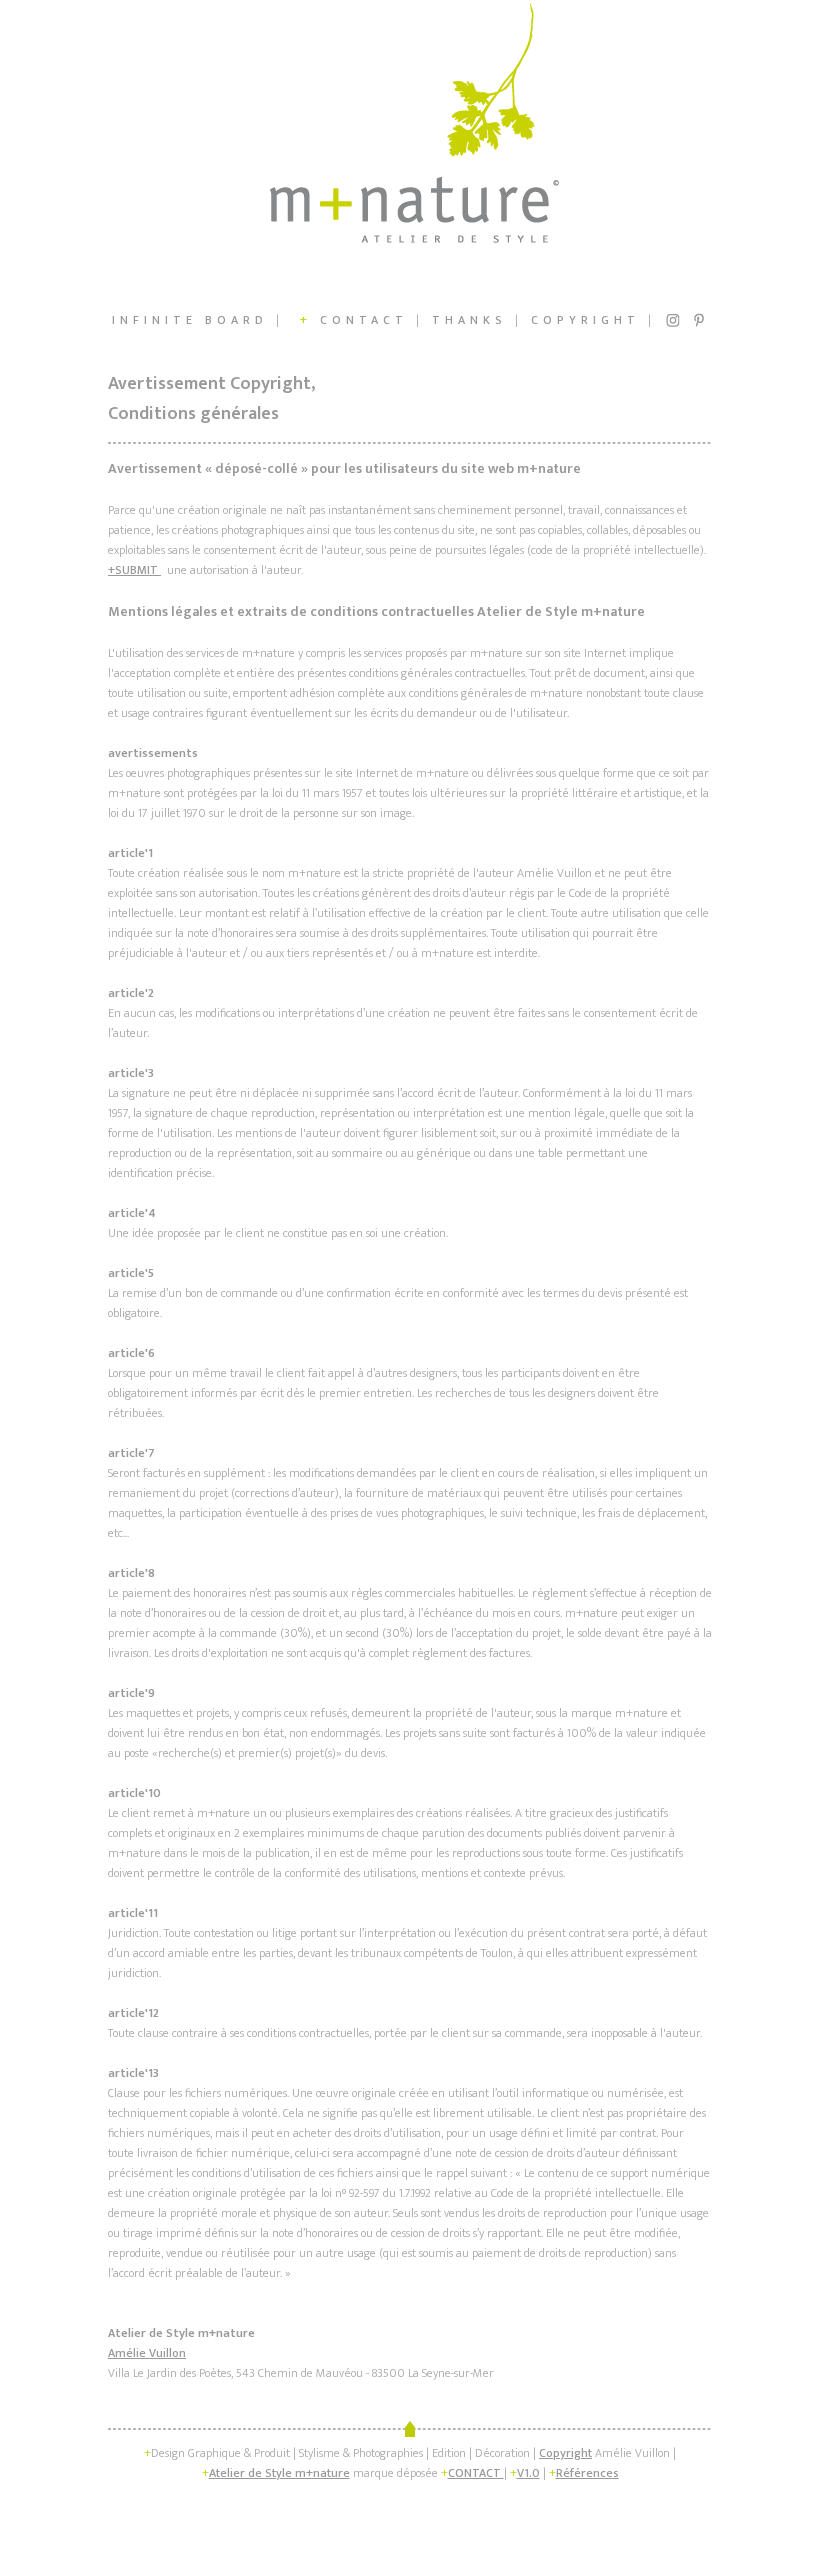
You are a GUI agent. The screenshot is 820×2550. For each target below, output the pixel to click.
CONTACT (350, 320)
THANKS (469, 320)
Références (587, 2473)
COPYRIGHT (585, 320)
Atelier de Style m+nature (279, 2473)
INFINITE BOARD (190, 320)
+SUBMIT (134, 570)
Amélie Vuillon (147, 2353)
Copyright (565, 2453)
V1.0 (528, 2473)
